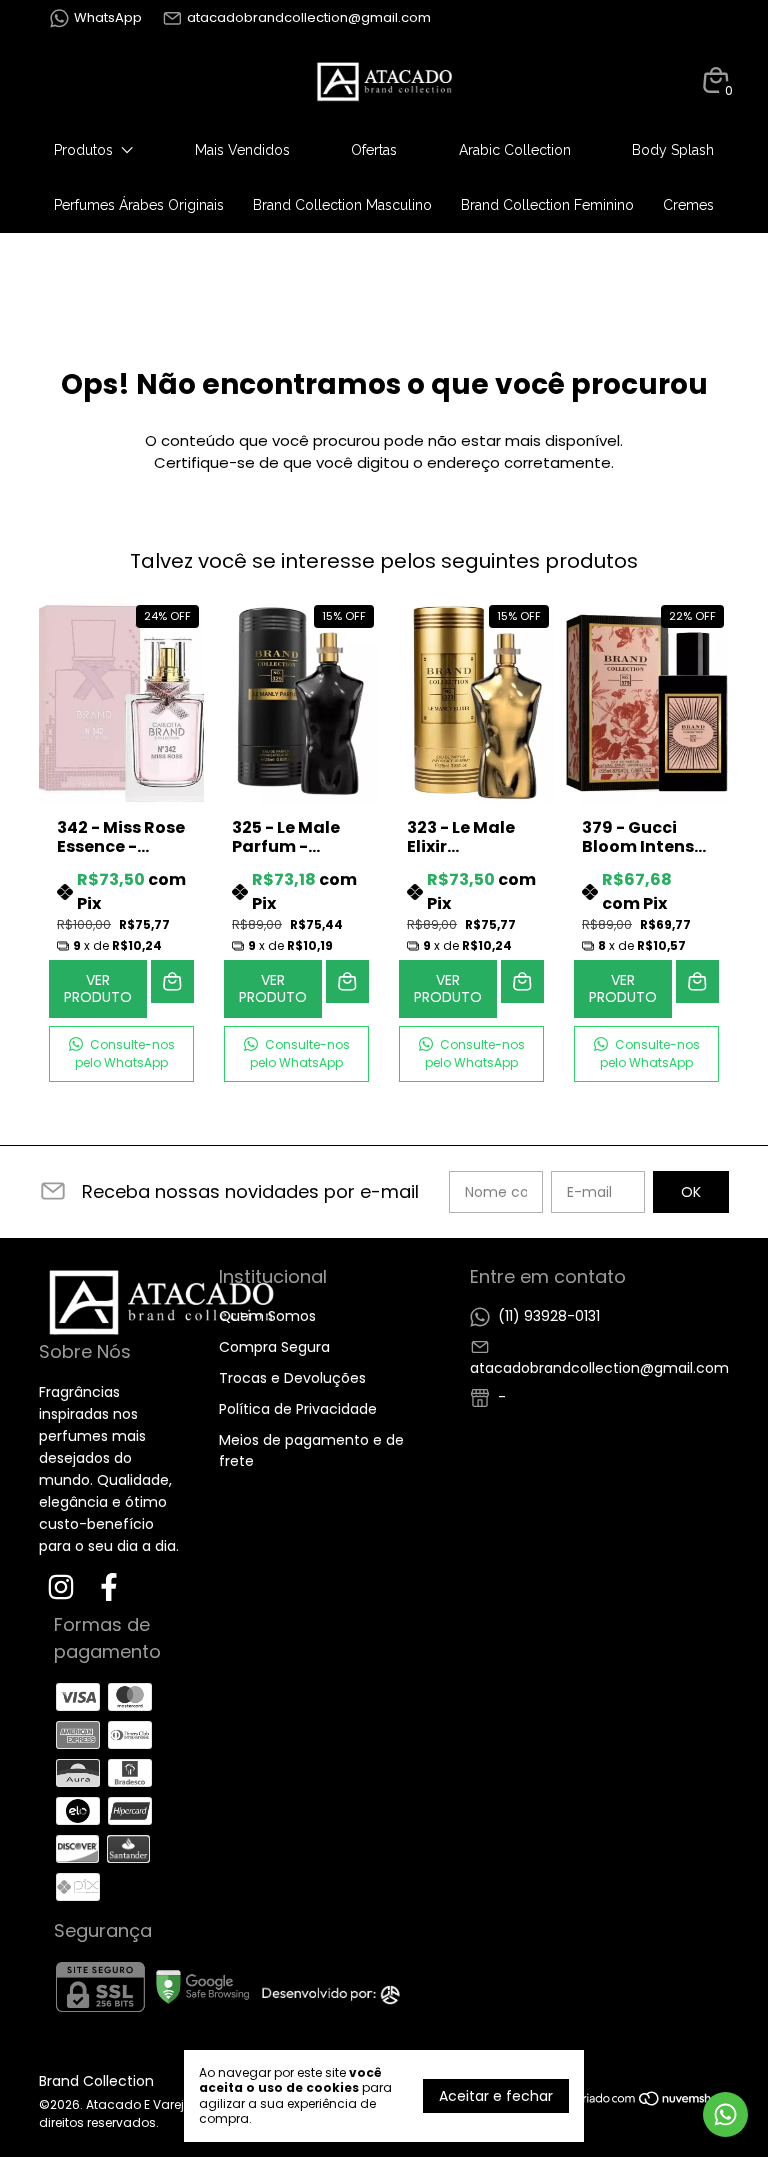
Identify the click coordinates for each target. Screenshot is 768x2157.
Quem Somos (267, 1316)
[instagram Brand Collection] (61, 1588)
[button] (121, 1054)
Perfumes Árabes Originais (139, 205)
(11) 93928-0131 (549, 1316)
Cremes (688, 205)
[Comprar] (172, 981)
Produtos (83, 150)
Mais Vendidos (242, 150)
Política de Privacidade (298, 1409)
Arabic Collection (515, 150)
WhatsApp (108, 17)
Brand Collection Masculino (342, 205)
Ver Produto (98, 988)
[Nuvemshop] (652, 2102)
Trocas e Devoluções (292, 1378)
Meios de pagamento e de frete (311, 1450)
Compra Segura (274, 1347)
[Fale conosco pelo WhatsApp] (725, 2114)
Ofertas (374, 150)
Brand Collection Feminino (547, 205)
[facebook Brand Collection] (109, 1588)
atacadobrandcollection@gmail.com (309, 17)
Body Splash (673, 150)
